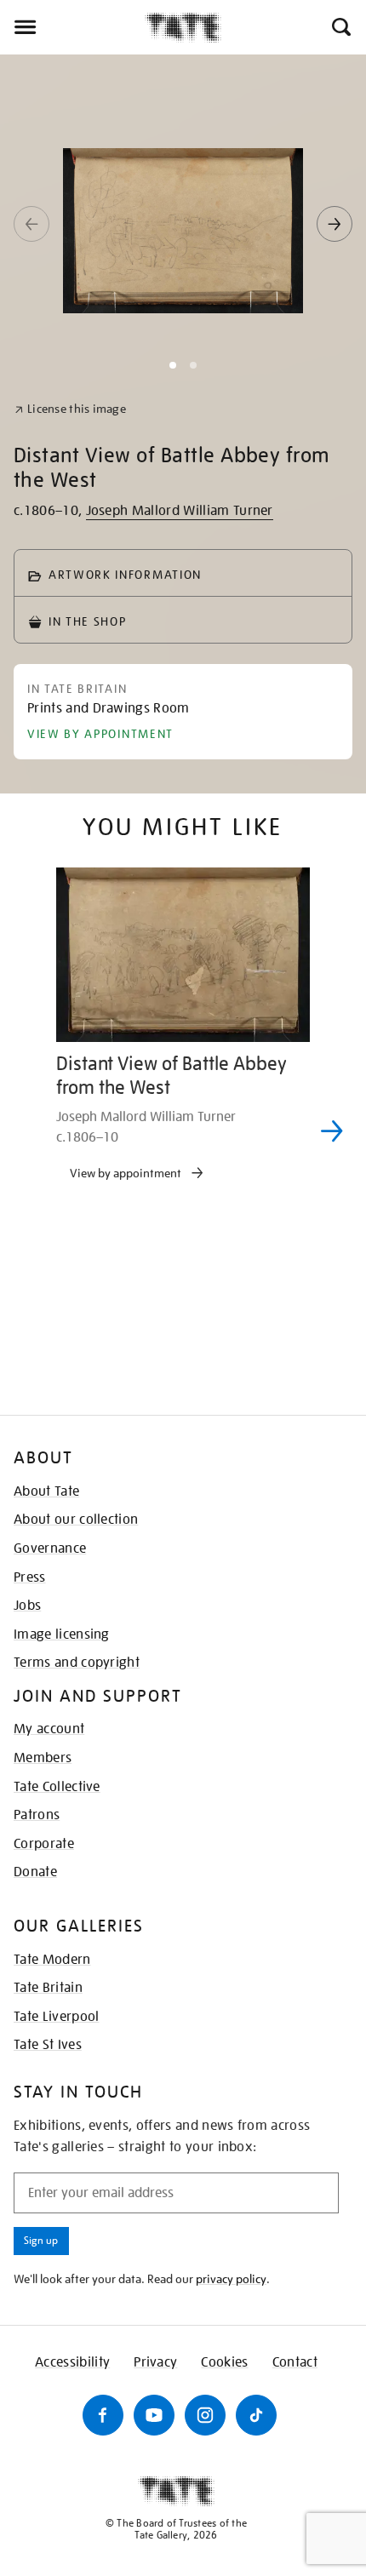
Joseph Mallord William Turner (180, 511)
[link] (70, 409)
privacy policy (231, 2279)
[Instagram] (205, 2415)
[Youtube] (154, 2415)
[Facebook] (103, 2415)
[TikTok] (256, 2415)
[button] (340, 27)
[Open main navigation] (72, 27)
